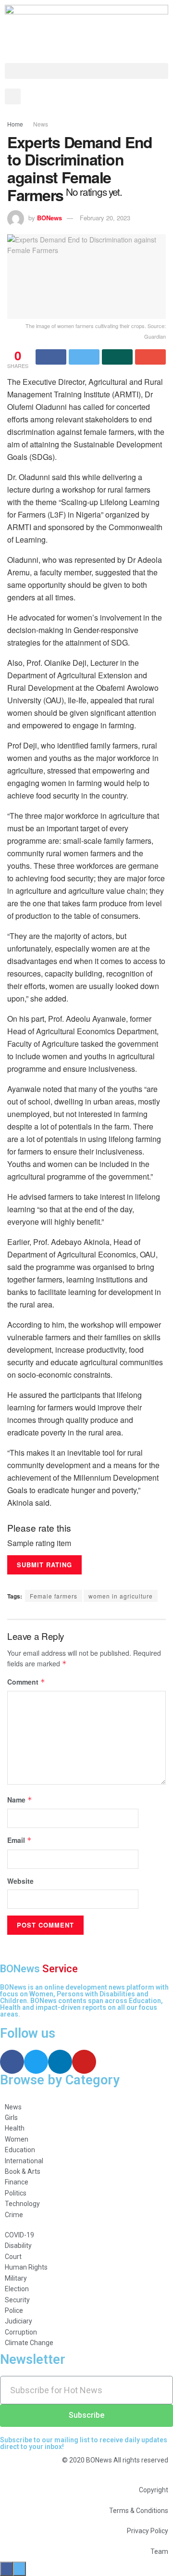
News (41, 124)
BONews (49, 218)
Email (19, 1840)
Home (15, 124)
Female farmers (54, 1596)
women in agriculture (121, 1596)
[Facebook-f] (12, 2062)
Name (20, 1800)
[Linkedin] (60, 2062)
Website (20, 1881)
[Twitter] (36, 2062)
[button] (86, 71)
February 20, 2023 (105, 218)
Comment (26, 1682)
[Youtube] (84, 2062)
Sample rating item (39, 1543)
